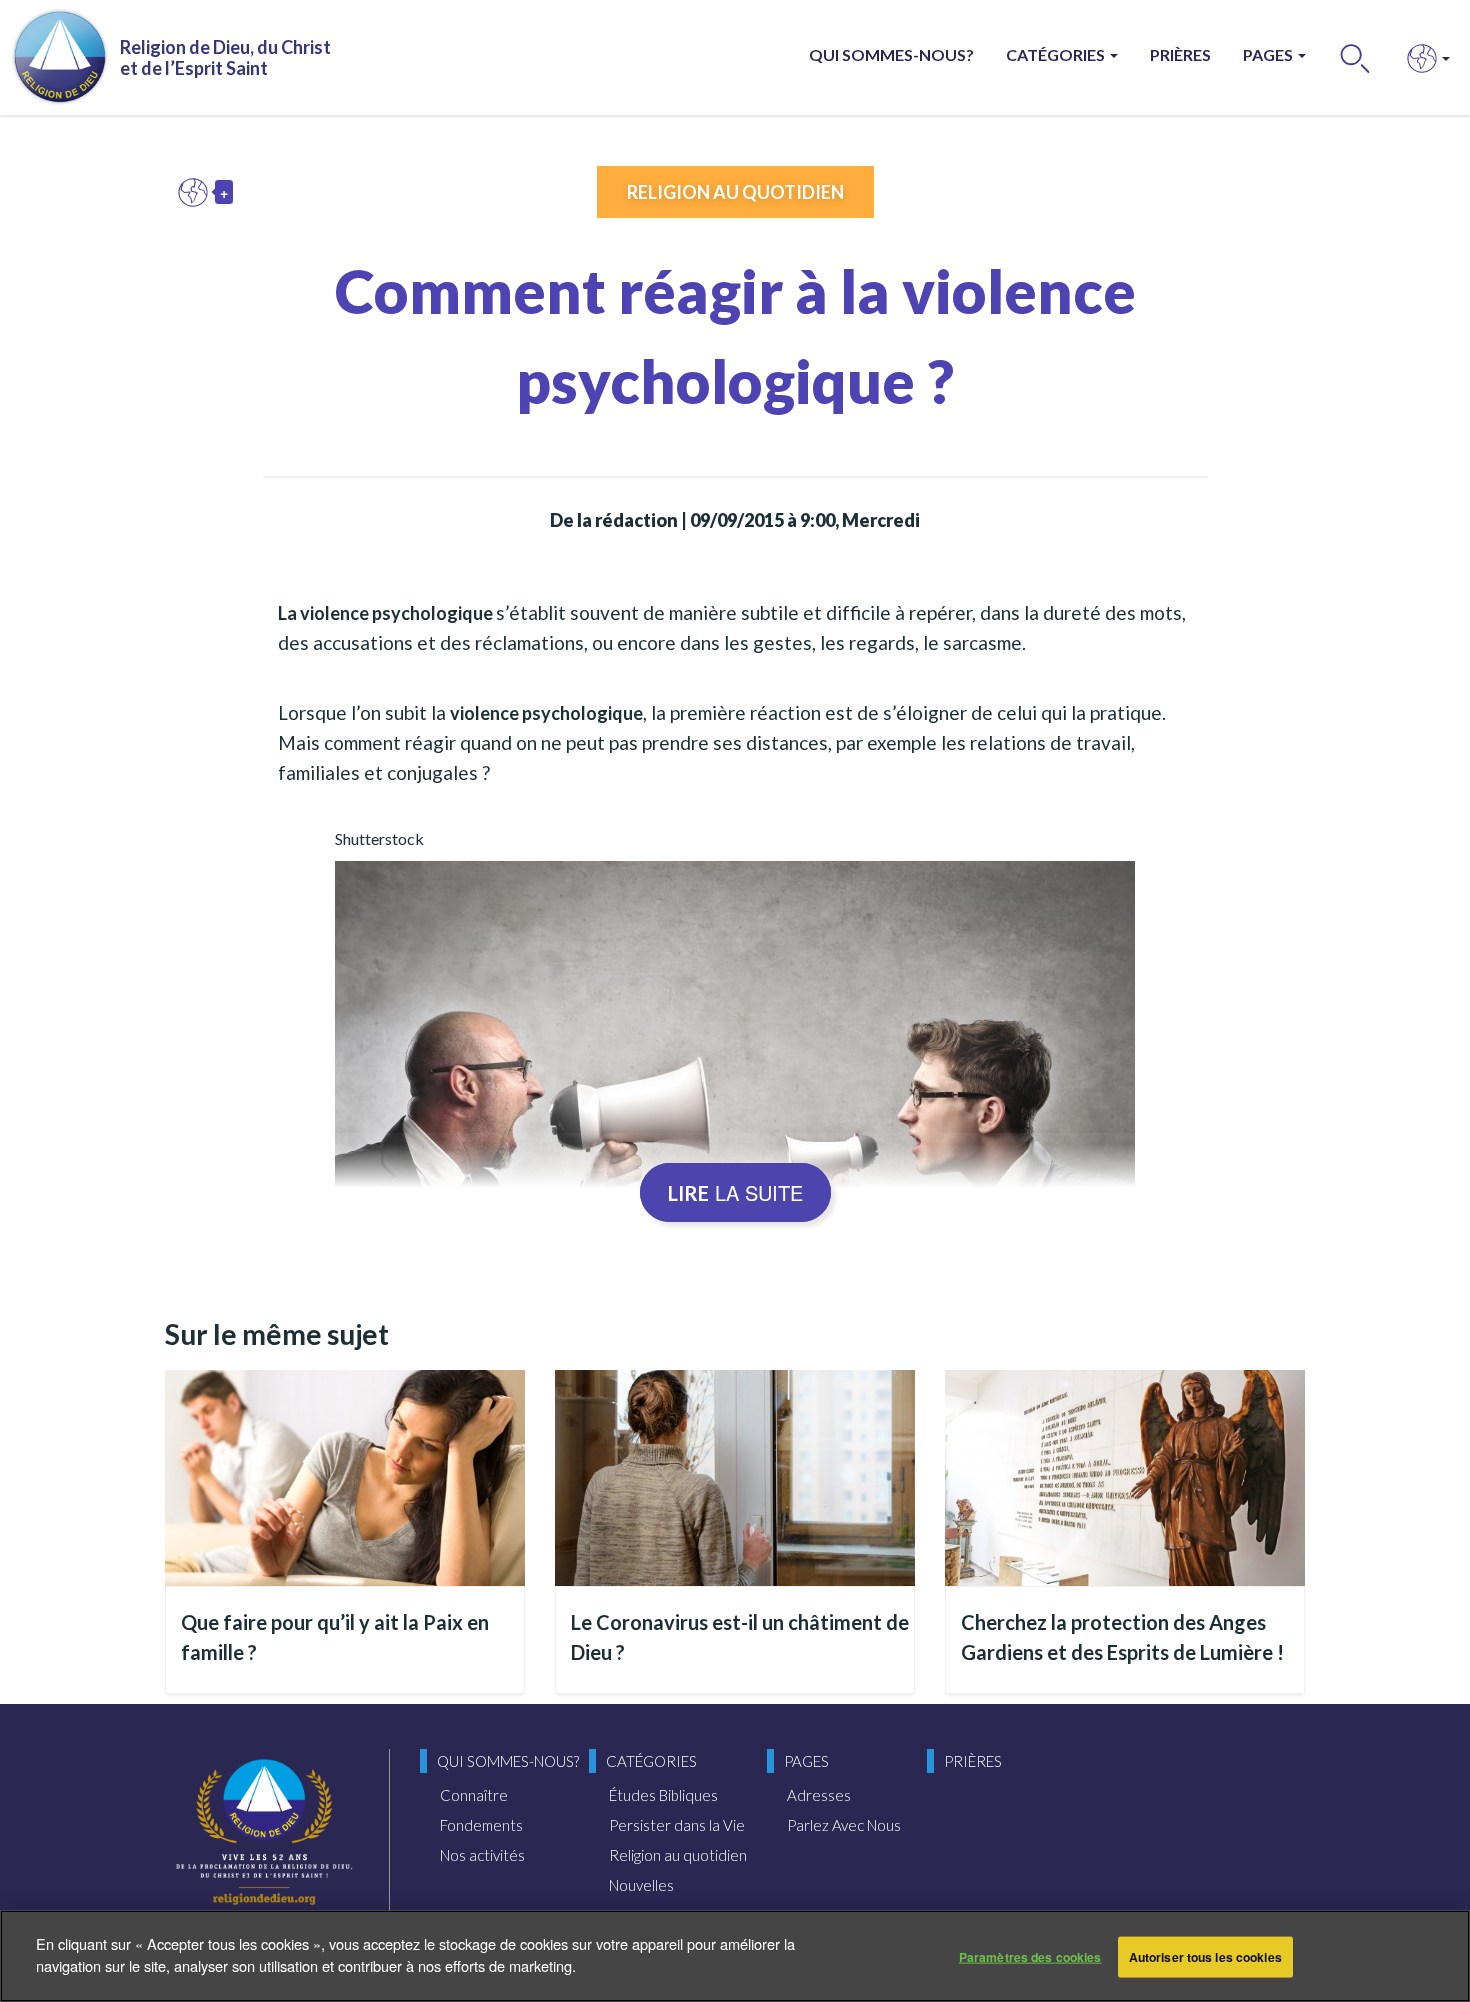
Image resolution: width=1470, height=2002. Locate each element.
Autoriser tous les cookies (1205, 1957)
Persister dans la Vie (677, 1825)
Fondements (481, 1825)
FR (198, 192)
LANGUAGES (1422, 57)
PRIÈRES (1180, 54)
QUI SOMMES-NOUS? (891, 54)
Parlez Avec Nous (844, 1825)
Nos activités (482, 1855)
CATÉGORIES (1057, 54)
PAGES (1269, 54)
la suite (735, 1192)
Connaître (474, 1795)
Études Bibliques (663, 1795)
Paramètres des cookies (1030, 1957)
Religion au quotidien (735, 192)
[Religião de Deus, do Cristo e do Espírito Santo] (264, 1834)
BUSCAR (1355, 57)
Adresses (819, 1795)
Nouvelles (641, 1885)
